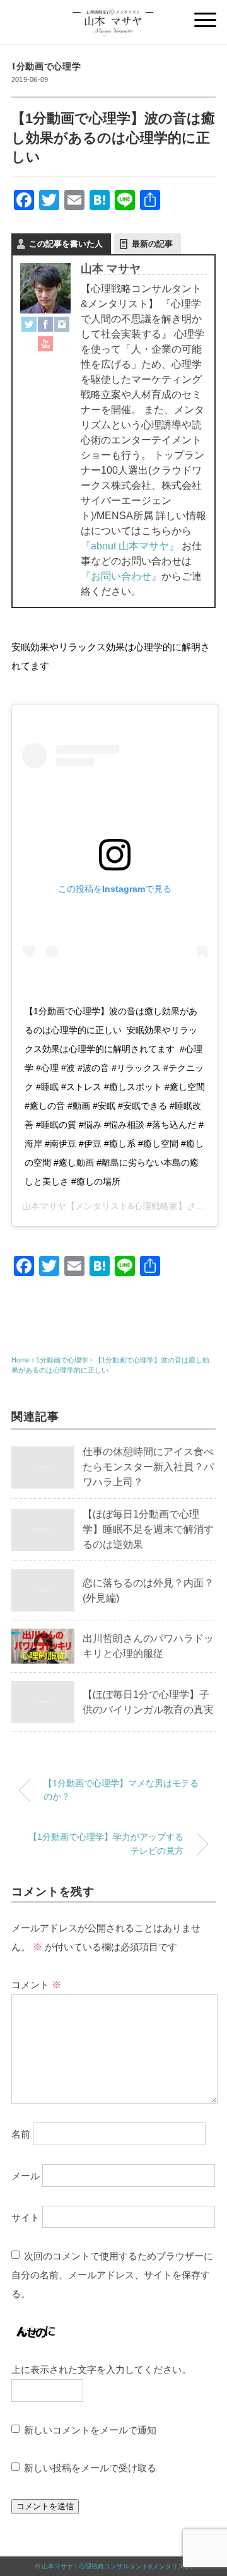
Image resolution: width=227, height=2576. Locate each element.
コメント (36, 1985)
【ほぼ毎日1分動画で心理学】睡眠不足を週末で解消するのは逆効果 (148, 1529)
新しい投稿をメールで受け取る (90, 2468)
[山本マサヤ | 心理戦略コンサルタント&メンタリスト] (114, 15)
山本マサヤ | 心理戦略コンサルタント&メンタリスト (116, 2566)
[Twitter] (29, 326)
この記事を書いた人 (66, 244)
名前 (21, 2134)
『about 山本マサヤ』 (130, 546)
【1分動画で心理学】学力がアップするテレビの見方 (106, 1844)
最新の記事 (152, 244)
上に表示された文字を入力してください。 (101, 2369)
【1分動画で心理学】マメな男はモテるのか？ (121, 1790)
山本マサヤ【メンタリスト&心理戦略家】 (104, 1206)
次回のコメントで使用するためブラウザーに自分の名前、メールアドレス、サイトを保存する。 (112, 2275)
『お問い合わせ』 (121, 576)
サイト (26, 2217)
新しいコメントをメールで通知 (90, 2430)
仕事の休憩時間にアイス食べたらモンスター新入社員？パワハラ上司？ (148, 1467)
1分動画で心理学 (46, 67)
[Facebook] (45, 326)
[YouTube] (45, 346)
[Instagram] (62, 326)
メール (26, 2175)
